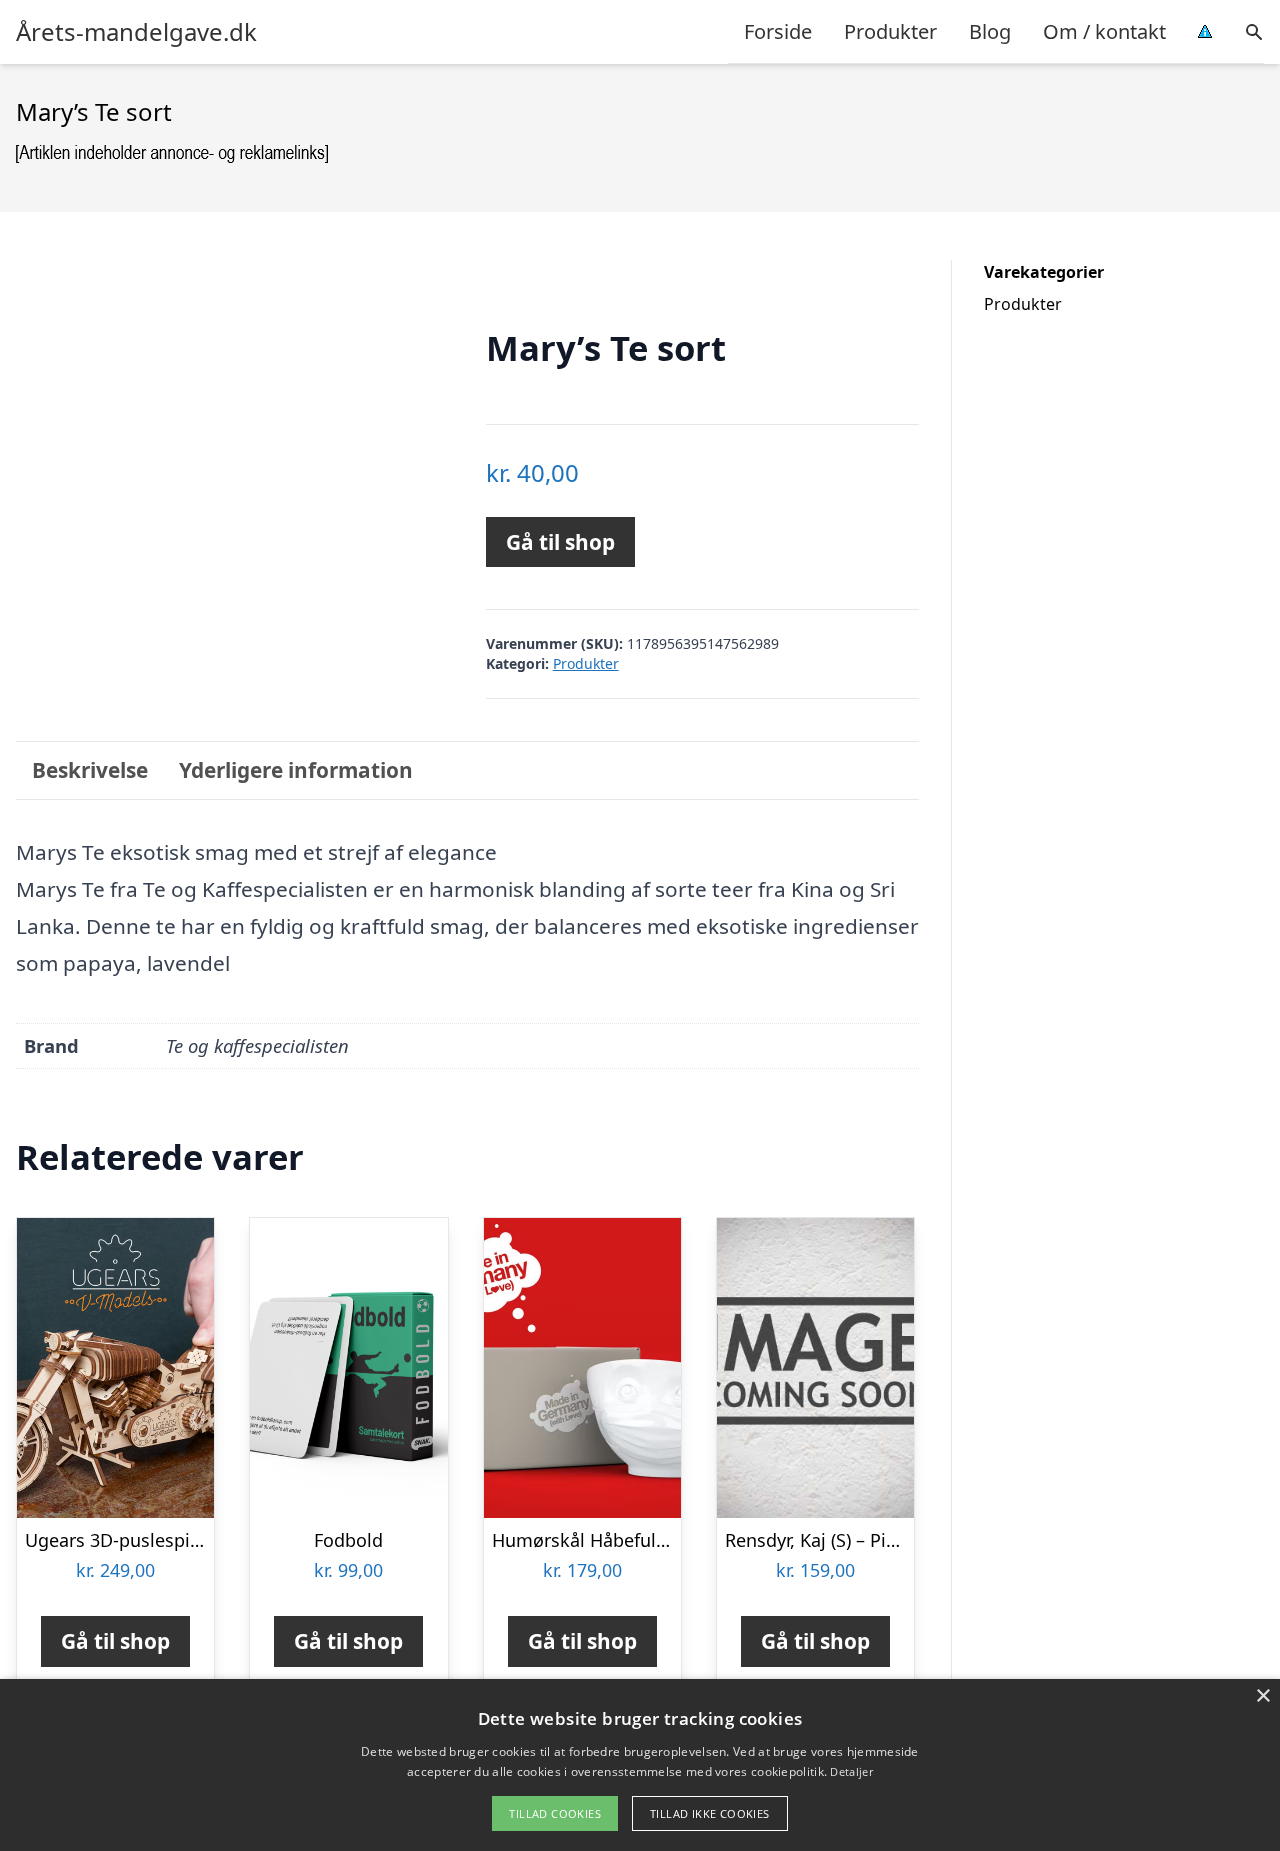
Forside (778, 31)
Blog (990, 31)
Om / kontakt (1104, 31)
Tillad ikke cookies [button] (710, 1813)
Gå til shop (560, 542)
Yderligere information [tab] (296, 770)
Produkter (890, 31)
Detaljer (851, 1771)
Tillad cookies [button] (555, 1813)
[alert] (640, 1765)
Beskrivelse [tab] (90, 770)
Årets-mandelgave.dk (136, 32)
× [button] (1262, 1696)
